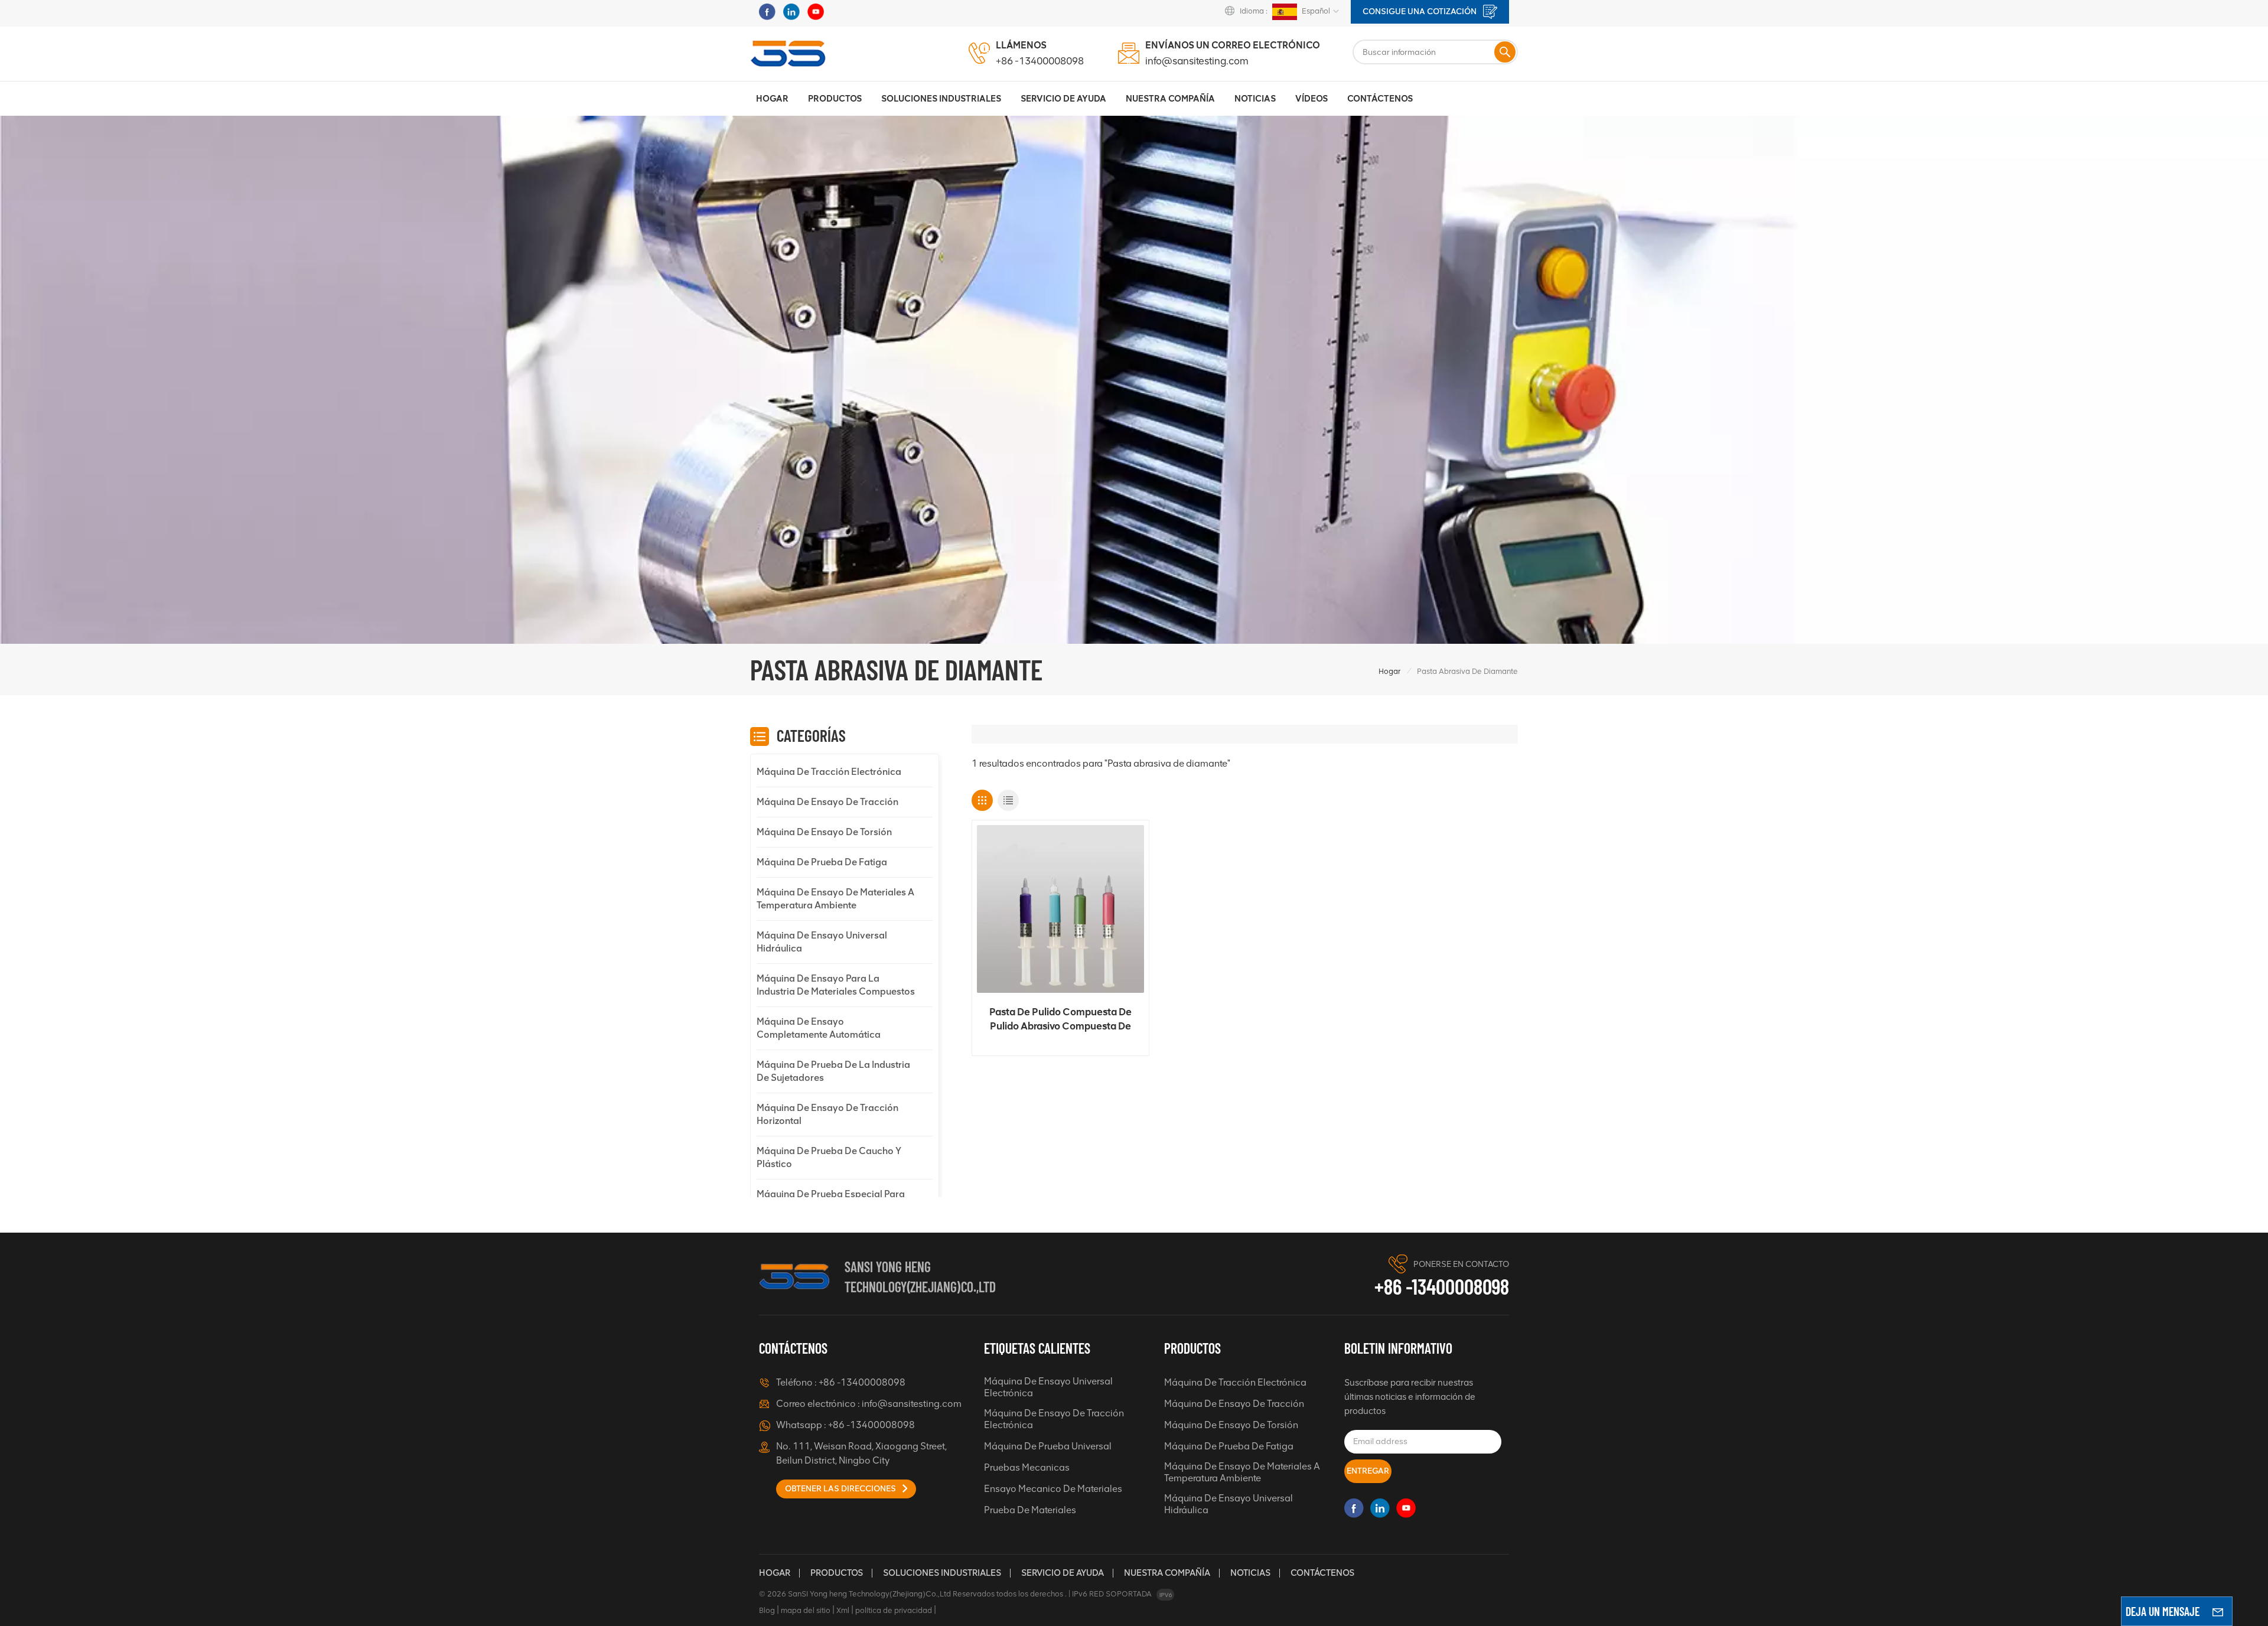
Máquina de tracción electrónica (829, 772)
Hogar (772, 99)
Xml (843, 1610)
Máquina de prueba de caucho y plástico (829, 1157)
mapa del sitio (806, 1610)
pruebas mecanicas (1027, 1467)
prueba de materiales (1030, 1510)
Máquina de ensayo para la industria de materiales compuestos (836, 985)
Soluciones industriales (941, 99)
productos (837, 1573)
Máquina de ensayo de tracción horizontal (827, 1114)
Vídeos (1311, 99)
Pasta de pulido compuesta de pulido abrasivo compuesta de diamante (1060, 1019)
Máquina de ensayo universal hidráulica (822, 942)
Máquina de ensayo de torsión (824, 832)
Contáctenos (1380, 99)
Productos (835, 99)
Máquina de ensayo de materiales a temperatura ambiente (835, 899)
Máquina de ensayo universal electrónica (1048, 1387)
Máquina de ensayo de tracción (827, 802)
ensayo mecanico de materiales (1053, 1489)
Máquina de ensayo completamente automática (819, 1028)
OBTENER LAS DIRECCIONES (841, 1489)
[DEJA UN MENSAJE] (2218, 1611)
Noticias (1255, 99)
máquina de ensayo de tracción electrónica (1054, 1419)
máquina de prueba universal (1048, 1446)
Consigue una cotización (1420, 12)
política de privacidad (894, 1610)
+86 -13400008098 (1040, 61)
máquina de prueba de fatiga (822, 862)
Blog (767, 1610)
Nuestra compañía (1167, 1573)
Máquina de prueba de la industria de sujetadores (833, 1071)
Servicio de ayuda (1063, 1573)
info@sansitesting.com (1197, 61)
